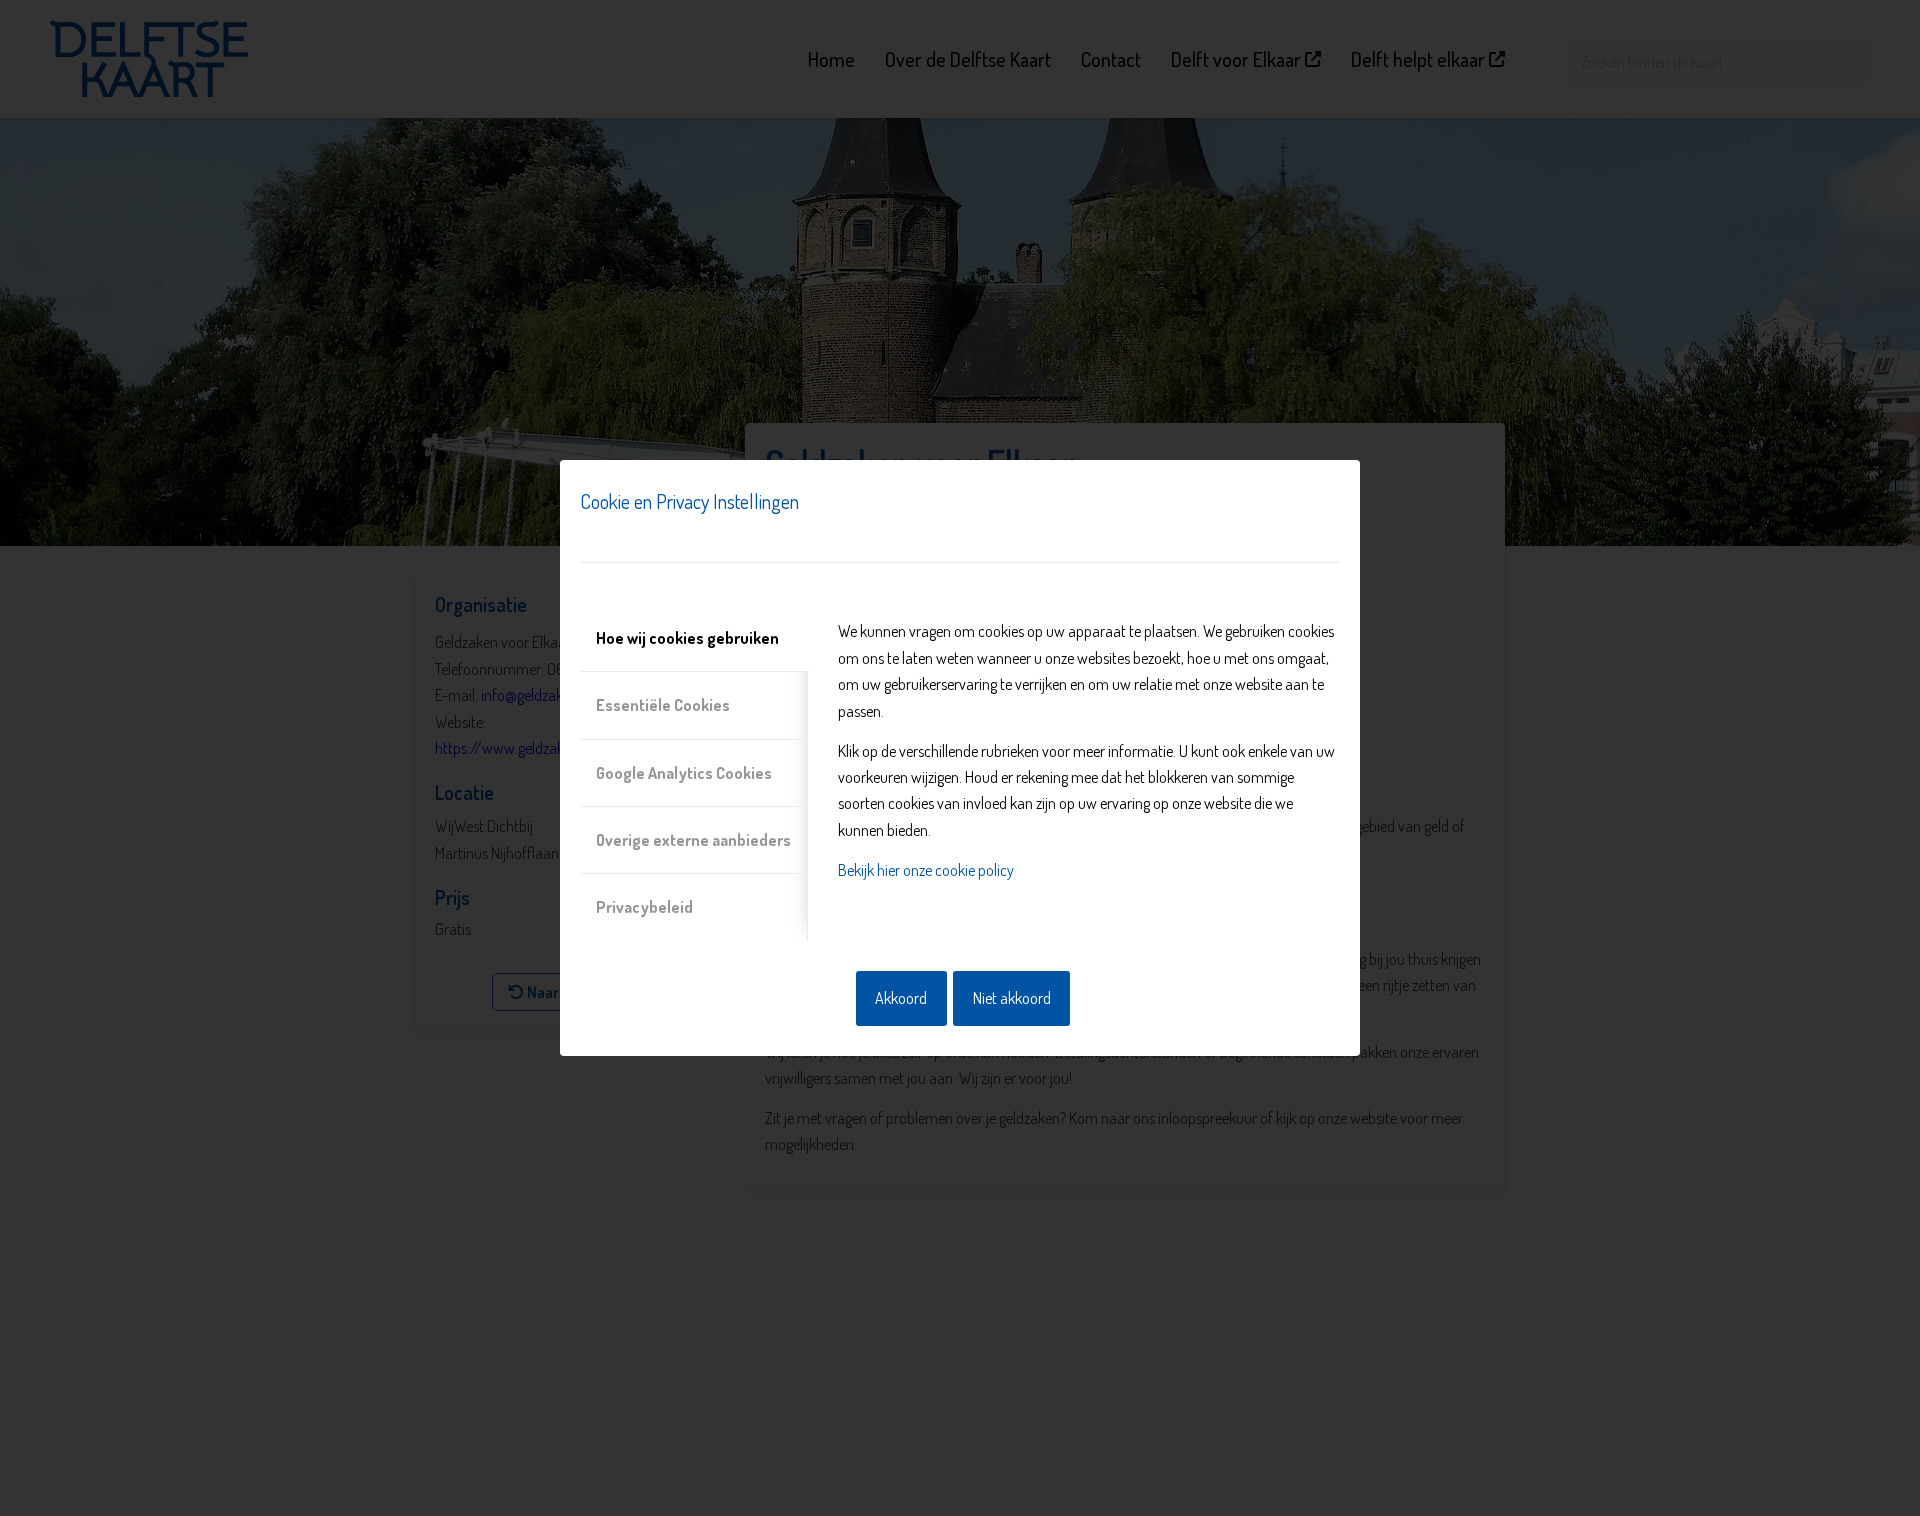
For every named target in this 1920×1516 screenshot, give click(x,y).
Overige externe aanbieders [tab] (693, 840)
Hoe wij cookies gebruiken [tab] (687, 638)
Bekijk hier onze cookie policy (926, 870)
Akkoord (901, 998)
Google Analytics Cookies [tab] (684, 773)
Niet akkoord (1012, 998)
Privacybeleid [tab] (644, 907)
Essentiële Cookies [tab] (663, 705)
